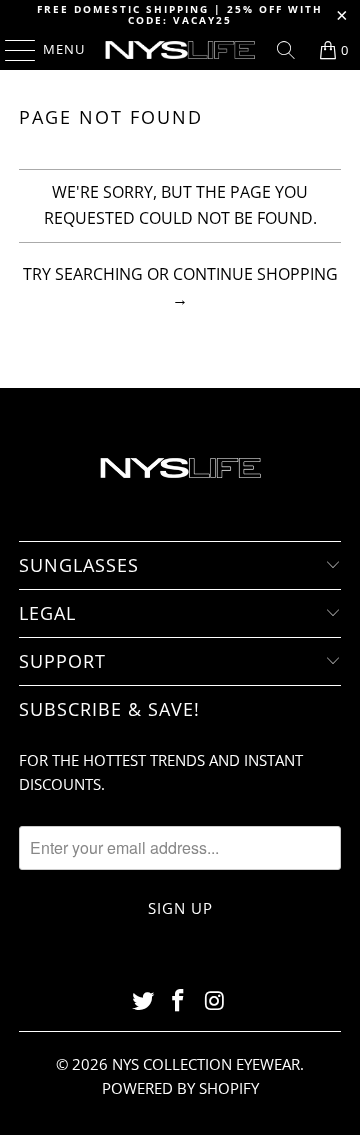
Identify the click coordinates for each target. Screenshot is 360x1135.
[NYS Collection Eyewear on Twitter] (143, 1001)
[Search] (286, 50)
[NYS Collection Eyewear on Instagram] (215, 1001)
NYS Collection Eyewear (206, 1064)
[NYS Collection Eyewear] (180, 50)
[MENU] (10, 50)
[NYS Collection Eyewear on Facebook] (179, 1001)
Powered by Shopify (180, 1088)
